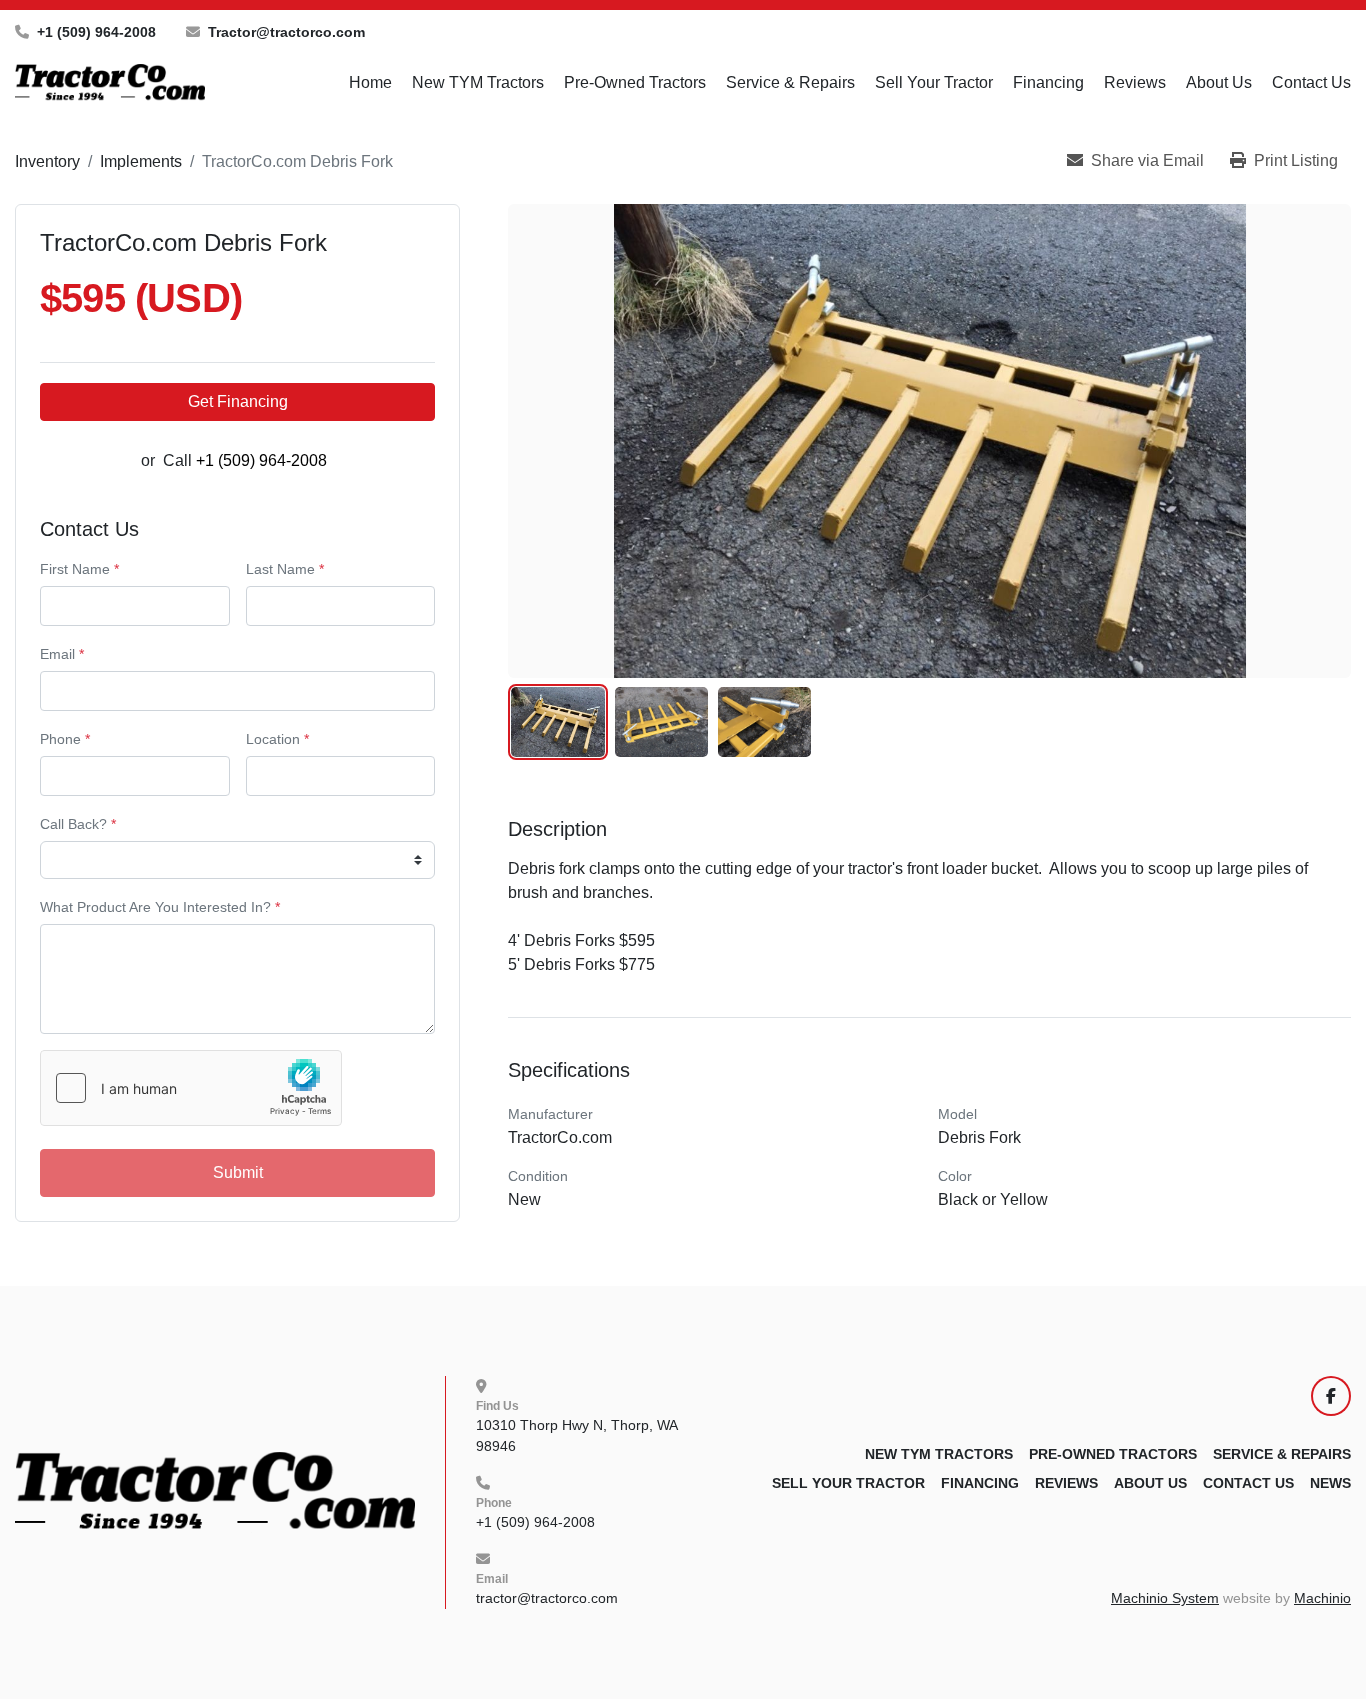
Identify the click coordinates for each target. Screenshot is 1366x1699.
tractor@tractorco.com (547, 1598)
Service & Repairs (790, 82)
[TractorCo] (215, 1491)
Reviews (1135, 82)
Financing (1048, 82)
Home (370, 82)
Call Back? (78, 824)
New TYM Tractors (478, 82)
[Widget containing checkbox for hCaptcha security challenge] (191, 1088)
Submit (238, 1172)
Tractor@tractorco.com (286, 32)
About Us (1219, 82)
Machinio (1322, 1598)
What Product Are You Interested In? (160, 907)
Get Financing (238, 401)
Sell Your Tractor (934, 82)
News (1330, 1483)
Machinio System (1165, 1598)
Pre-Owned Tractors (635, 82)
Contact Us (1311, 82)
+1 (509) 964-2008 (96, 32)
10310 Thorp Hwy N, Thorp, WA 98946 (578, 1435)
